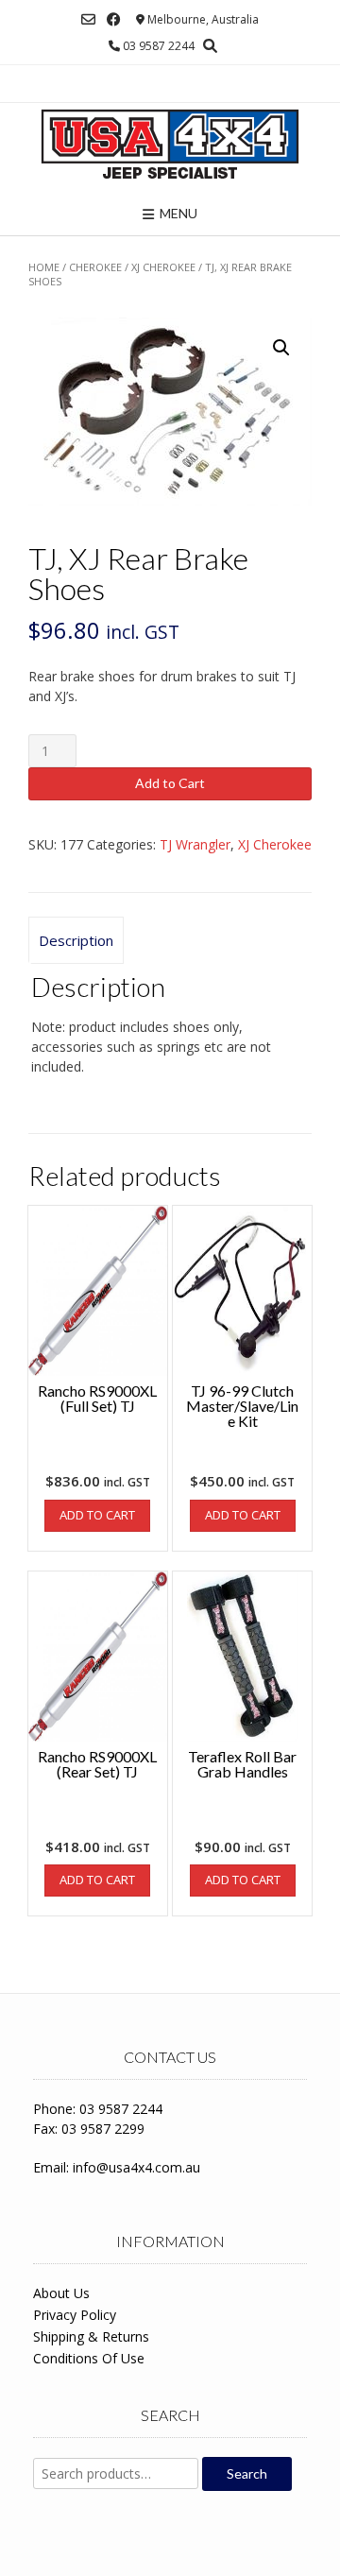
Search (247, 2473)
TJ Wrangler (195, 844)
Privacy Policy (75, 2315)
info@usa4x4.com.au (136, 2167)
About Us (61, 2293)
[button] (281, 348)
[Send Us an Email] (88, 19)
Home (44, 267)
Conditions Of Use (89, 2358)
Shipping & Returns (91, 2336)
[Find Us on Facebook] (114, 19)
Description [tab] (76, 940)
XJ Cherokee (163, 267)
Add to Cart (170, 783)
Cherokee (95, 267)
